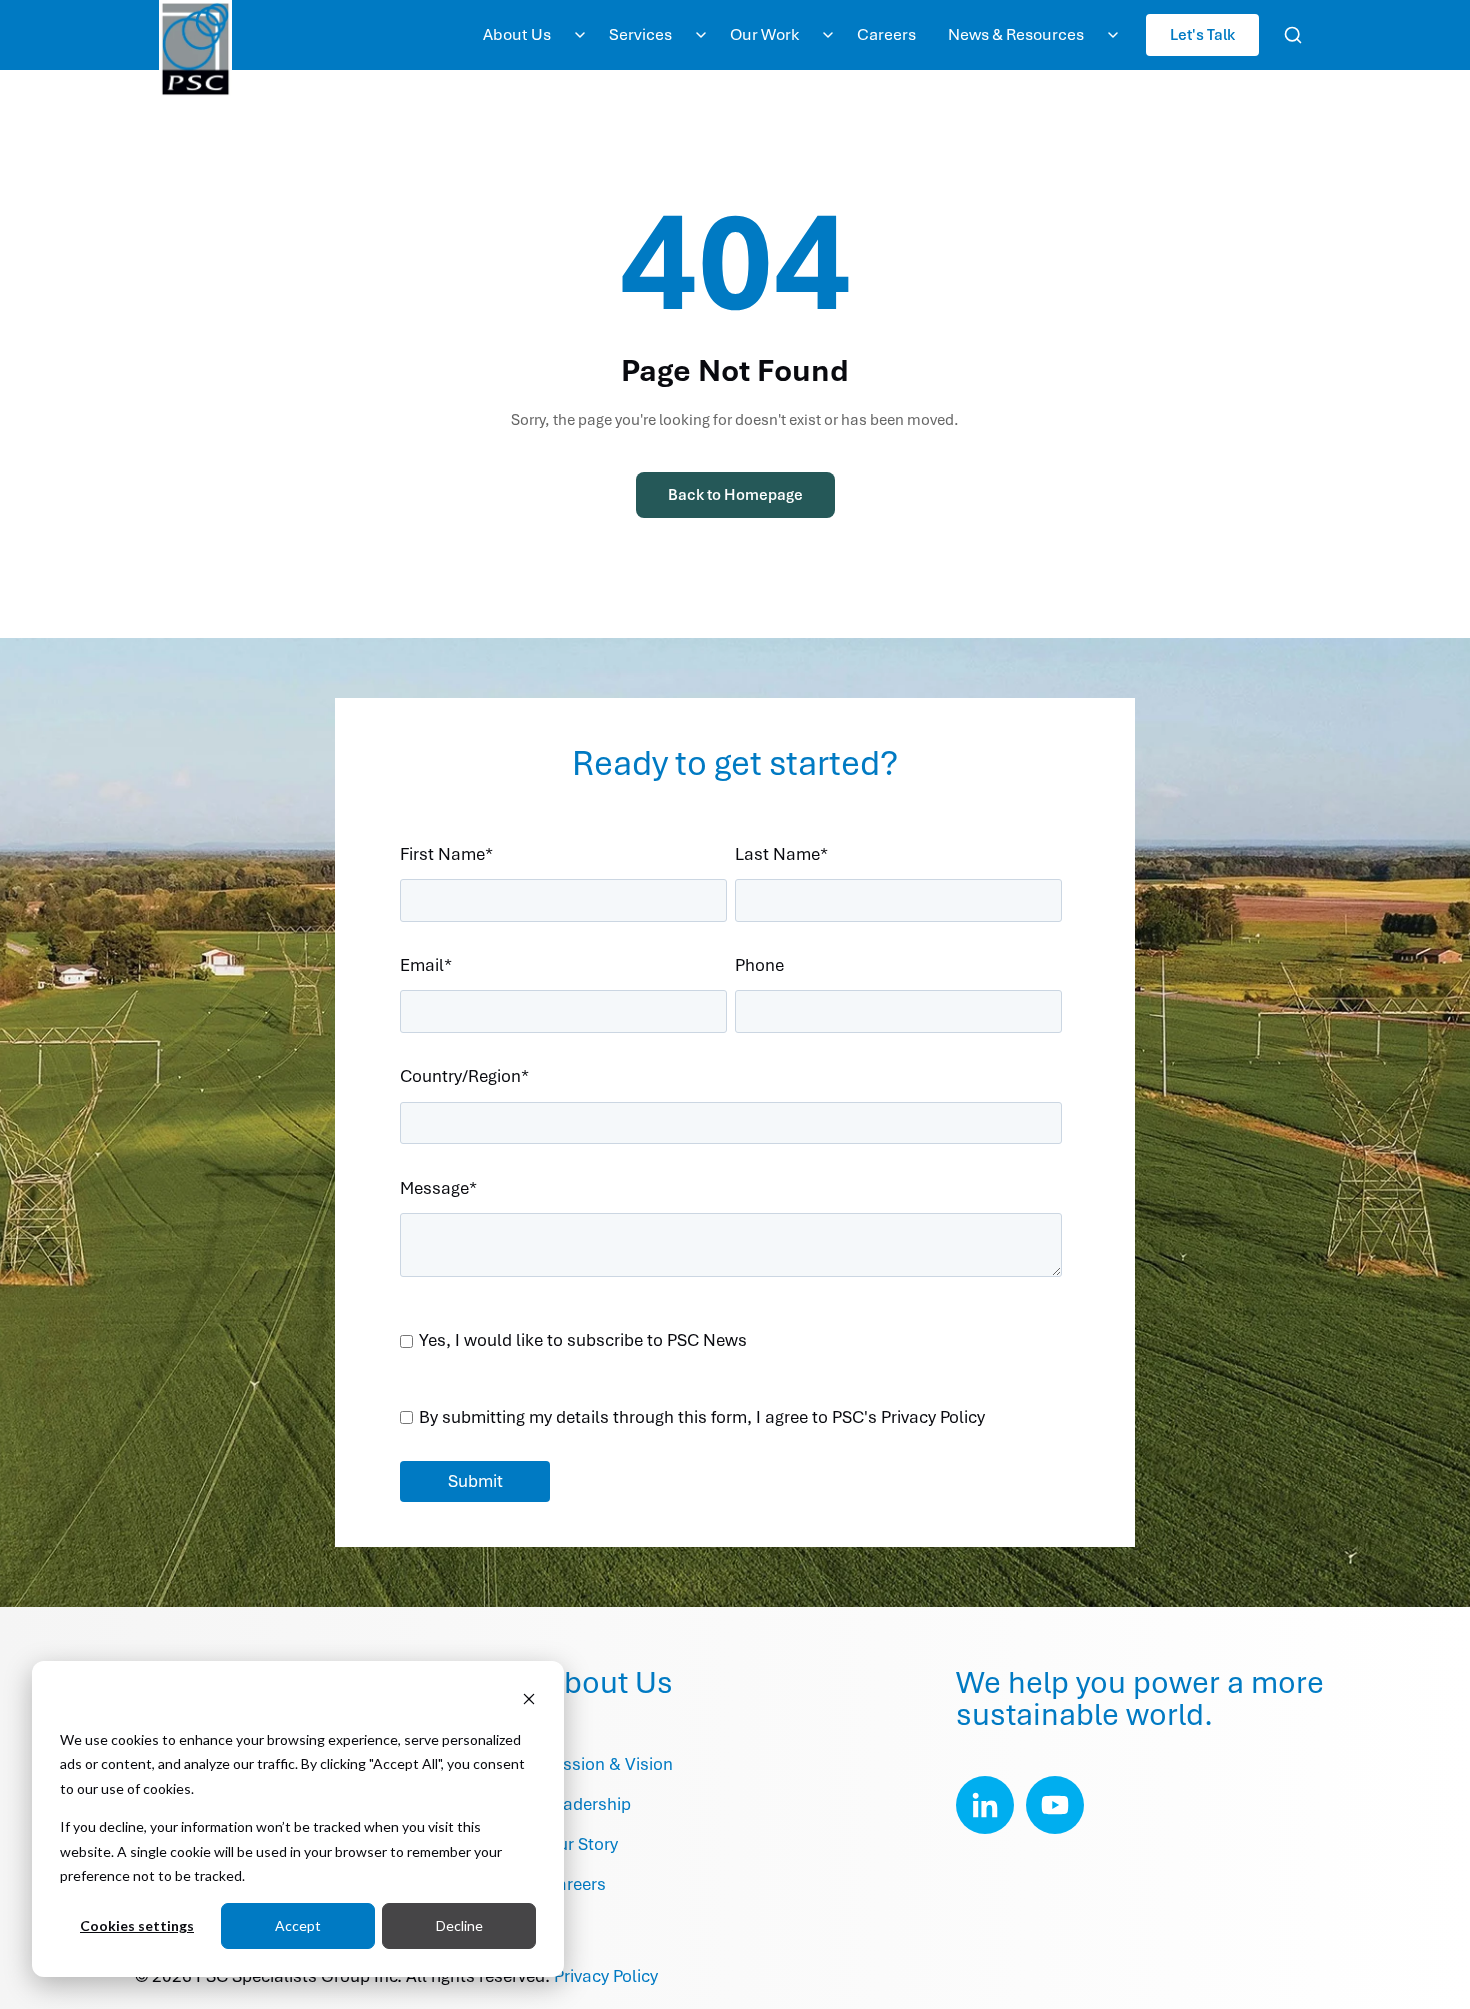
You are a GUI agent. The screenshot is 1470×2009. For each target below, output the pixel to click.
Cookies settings (137, 1925)
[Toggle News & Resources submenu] (1113, 35)
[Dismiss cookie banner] (529, 1701)
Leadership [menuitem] (588, 1804)
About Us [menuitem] (517, 34)
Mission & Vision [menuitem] (609, 1764)
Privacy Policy (606, 1976)
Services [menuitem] (640, 34)
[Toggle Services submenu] (701, 35)
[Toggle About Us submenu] (580, 35)
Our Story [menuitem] (581, 1844)
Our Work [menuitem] (764, 34)
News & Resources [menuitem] (1016, 34)
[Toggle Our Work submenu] (828, 35)
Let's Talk (1202, 34)
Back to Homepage (735, 495)
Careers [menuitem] (886, 34)
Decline (459, 1925)
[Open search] (1293, 35)
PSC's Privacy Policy (908, 1417)
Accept (298, 1925)
